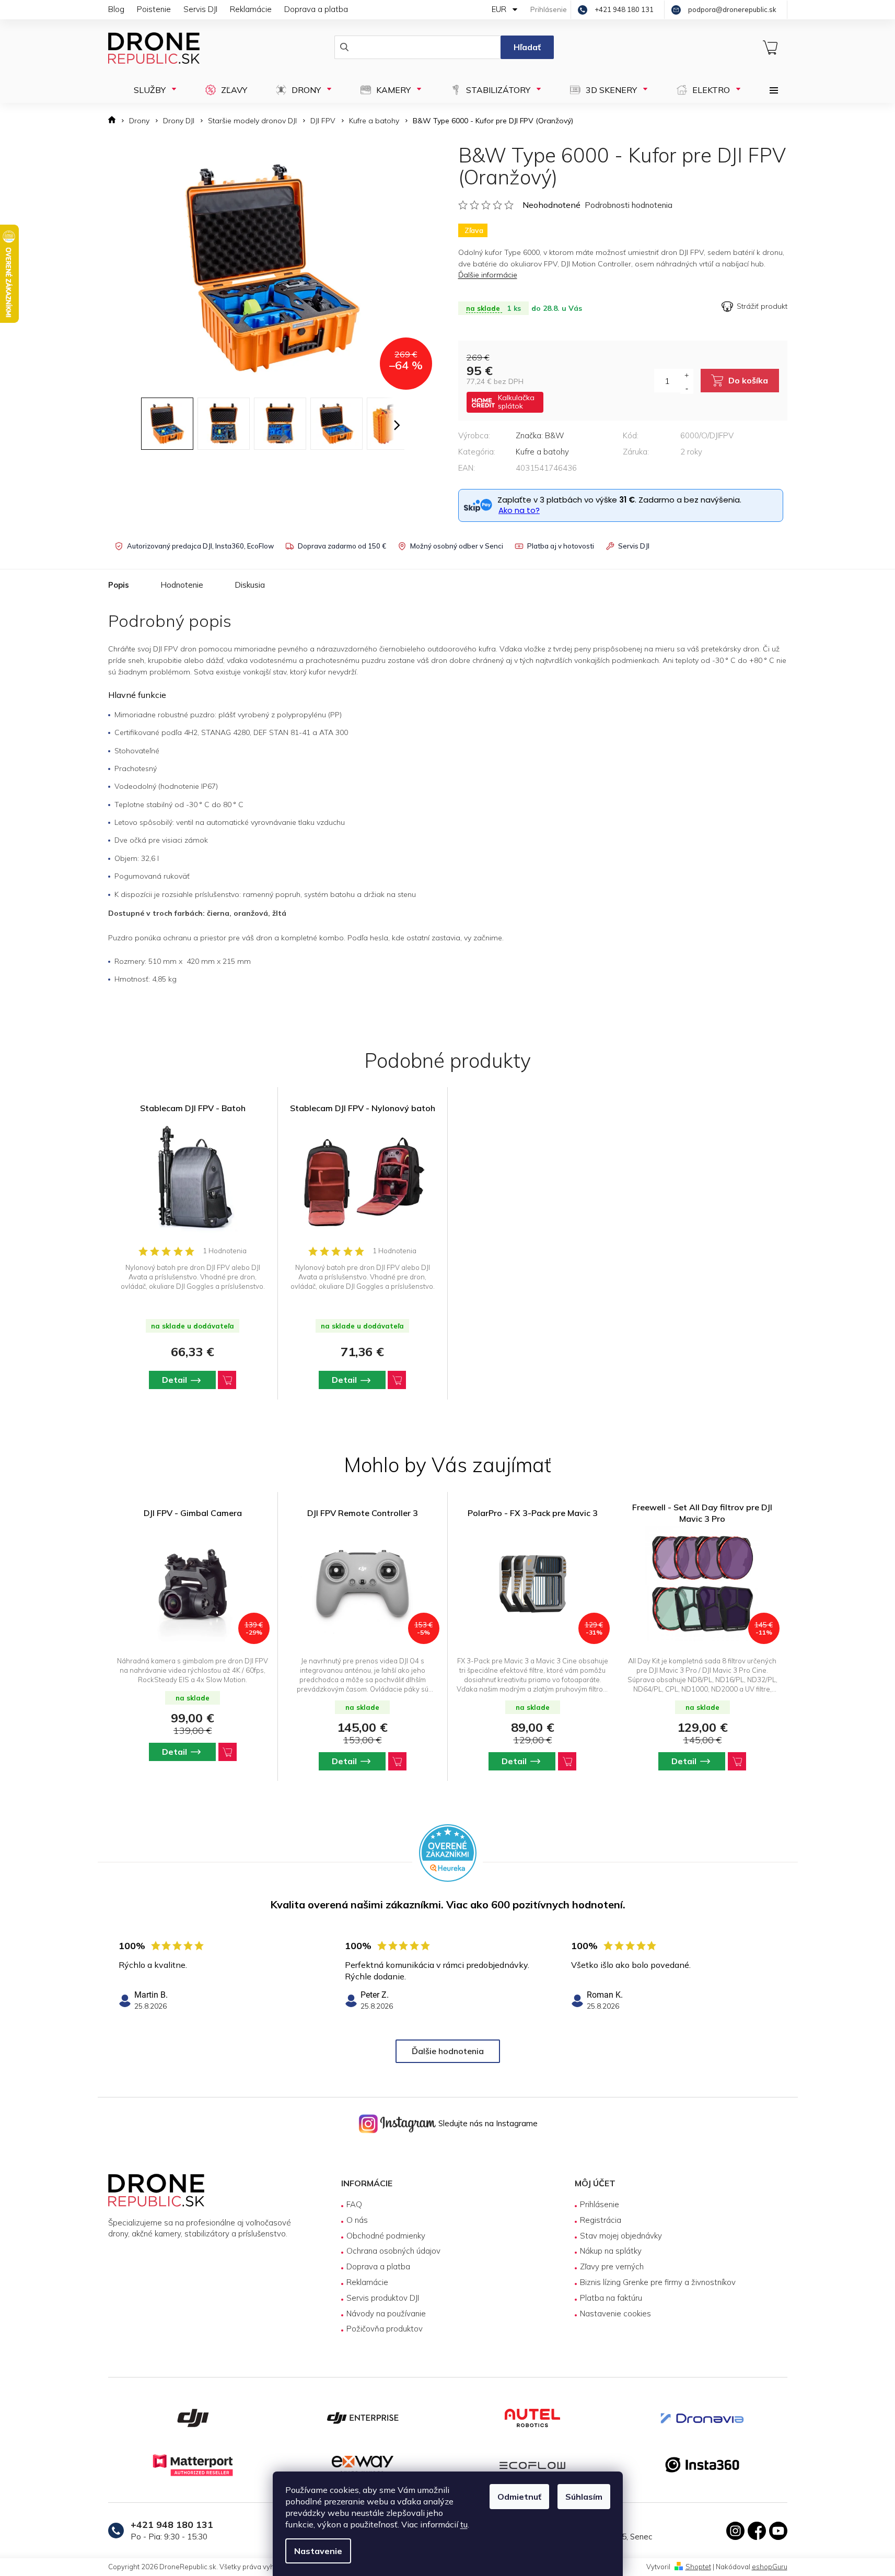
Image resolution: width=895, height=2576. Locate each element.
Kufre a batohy (542, 452)
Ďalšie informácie (488, 275)
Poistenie (154, 9)
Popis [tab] (119, 585)
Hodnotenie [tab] (182, 585)
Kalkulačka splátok (516, 402)
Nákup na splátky (611, 2251)
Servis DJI (200, 9)
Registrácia (601, 2220)
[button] (193, 1752)
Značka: (540, 435)
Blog (116, 9)
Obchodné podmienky (386, 2236)
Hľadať (527, 47)
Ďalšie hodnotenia (448, 2051)
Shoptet (698, 2567)
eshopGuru (770, 2567)
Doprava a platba (316, 9)
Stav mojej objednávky (621, 2236)
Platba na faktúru (611, 2298)
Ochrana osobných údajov (393, 2251)
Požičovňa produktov (385, 2329)
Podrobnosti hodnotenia (629, 205)
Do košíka (748, 380)
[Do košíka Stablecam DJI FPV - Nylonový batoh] (397, 1380)
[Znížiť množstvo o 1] (687, 388)
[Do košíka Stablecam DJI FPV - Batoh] (227, 1380)
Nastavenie (318, 2551)
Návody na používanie (386, 2313)
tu (464, 2524)
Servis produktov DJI (383, 2298)
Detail (175, 1380)
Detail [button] (175, 1752)
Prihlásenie (600, 2204)
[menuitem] (152, 90)
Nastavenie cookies (615, 2313)
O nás (357, 2220)
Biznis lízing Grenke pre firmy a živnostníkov (658, 2282)
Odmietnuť (519, 2497)
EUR (500, 9)
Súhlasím (584, 2497)
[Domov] (115, 121)
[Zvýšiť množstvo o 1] (687, 375)
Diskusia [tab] (250, 585)
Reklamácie (251, 9)
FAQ (354, 2204)
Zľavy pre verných (612, 2266)
